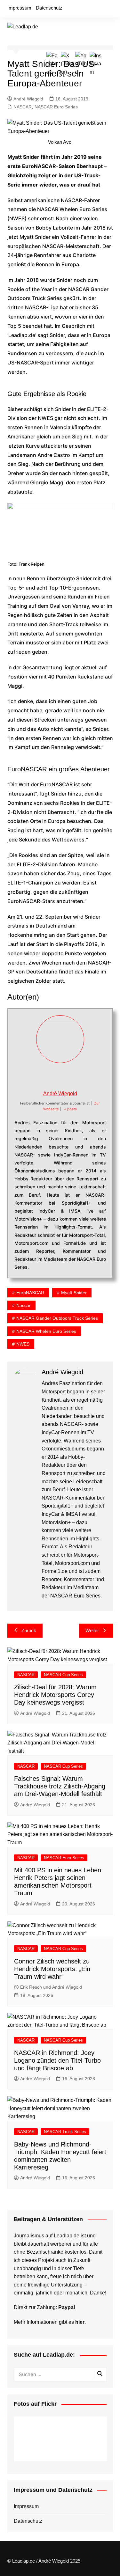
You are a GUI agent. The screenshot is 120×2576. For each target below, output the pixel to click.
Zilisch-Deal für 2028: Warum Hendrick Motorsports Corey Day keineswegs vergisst (55, 1695)
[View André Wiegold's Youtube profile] (67, 1076)
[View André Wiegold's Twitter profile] (53, 1076)
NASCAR (23, 107)
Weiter (92, 1630)
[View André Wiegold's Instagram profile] (81, 1076)
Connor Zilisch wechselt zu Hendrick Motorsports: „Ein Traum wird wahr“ (52, 1969)
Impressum (19, 8)
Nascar (24, 1305)
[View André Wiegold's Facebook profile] (39, 1076)
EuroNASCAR (30, 1293)
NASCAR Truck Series (65, 2132)
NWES (23, 1344)
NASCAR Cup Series (63, 1675)
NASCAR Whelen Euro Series (46, 1331)
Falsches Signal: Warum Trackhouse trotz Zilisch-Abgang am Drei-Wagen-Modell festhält (60, 1786)
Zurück (29, 1630)
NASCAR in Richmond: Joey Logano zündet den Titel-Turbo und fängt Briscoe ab (57, 2060)
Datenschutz (49, 8)
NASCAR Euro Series (56, 107)
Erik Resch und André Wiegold (51, 1987)
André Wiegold (28, 99)
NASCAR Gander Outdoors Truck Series (57, 1318)
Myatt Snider (74, 1293)
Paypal (67, 2307)
